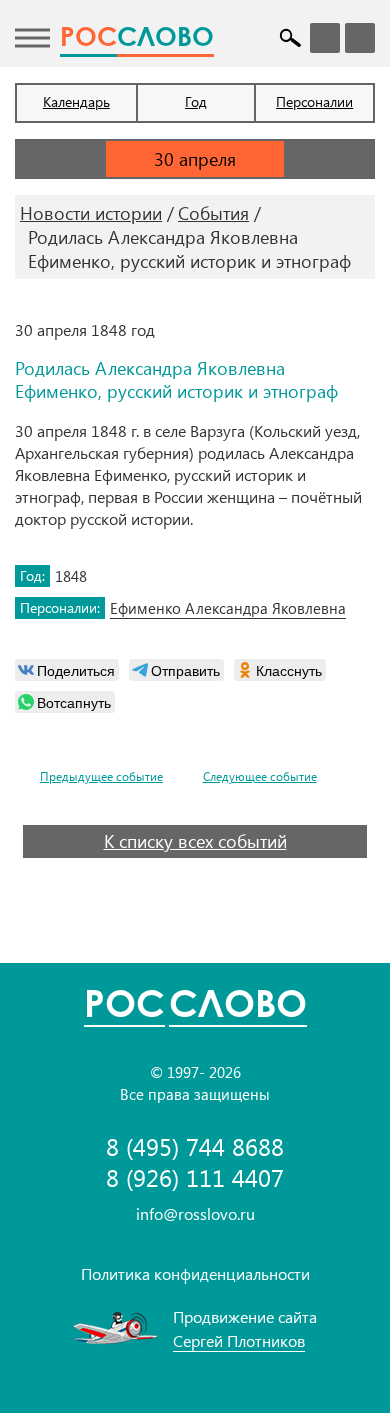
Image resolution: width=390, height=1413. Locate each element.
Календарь (76, 101)
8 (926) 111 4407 (195, 1177)
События (213, 213)
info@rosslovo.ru (195, 1213)
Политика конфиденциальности (195, 1273)
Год (196, 101)
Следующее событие (260, 776)
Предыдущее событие (101, 776)
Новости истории (91, 213)
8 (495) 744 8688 (195, 1146)
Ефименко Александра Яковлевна (228, 608)
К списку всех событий (195, 841)
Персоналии (314, 101)
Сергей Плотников (239, 1340)
